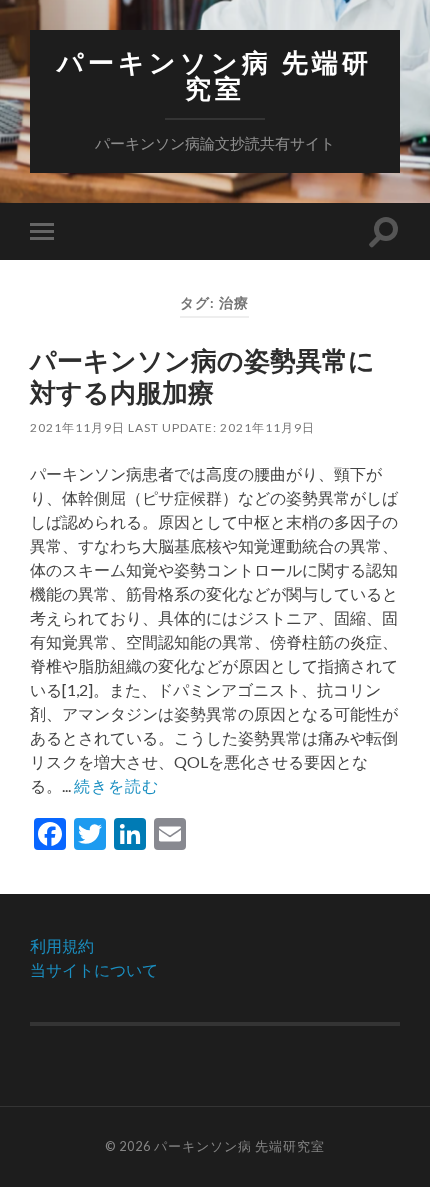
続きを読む (116, 785)
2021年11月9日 (77, 427)
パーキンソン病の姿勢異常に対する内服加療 (202, 376)
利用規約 (62, 945)
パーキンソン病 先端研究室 (214, 75)
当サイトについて (94, 969)
